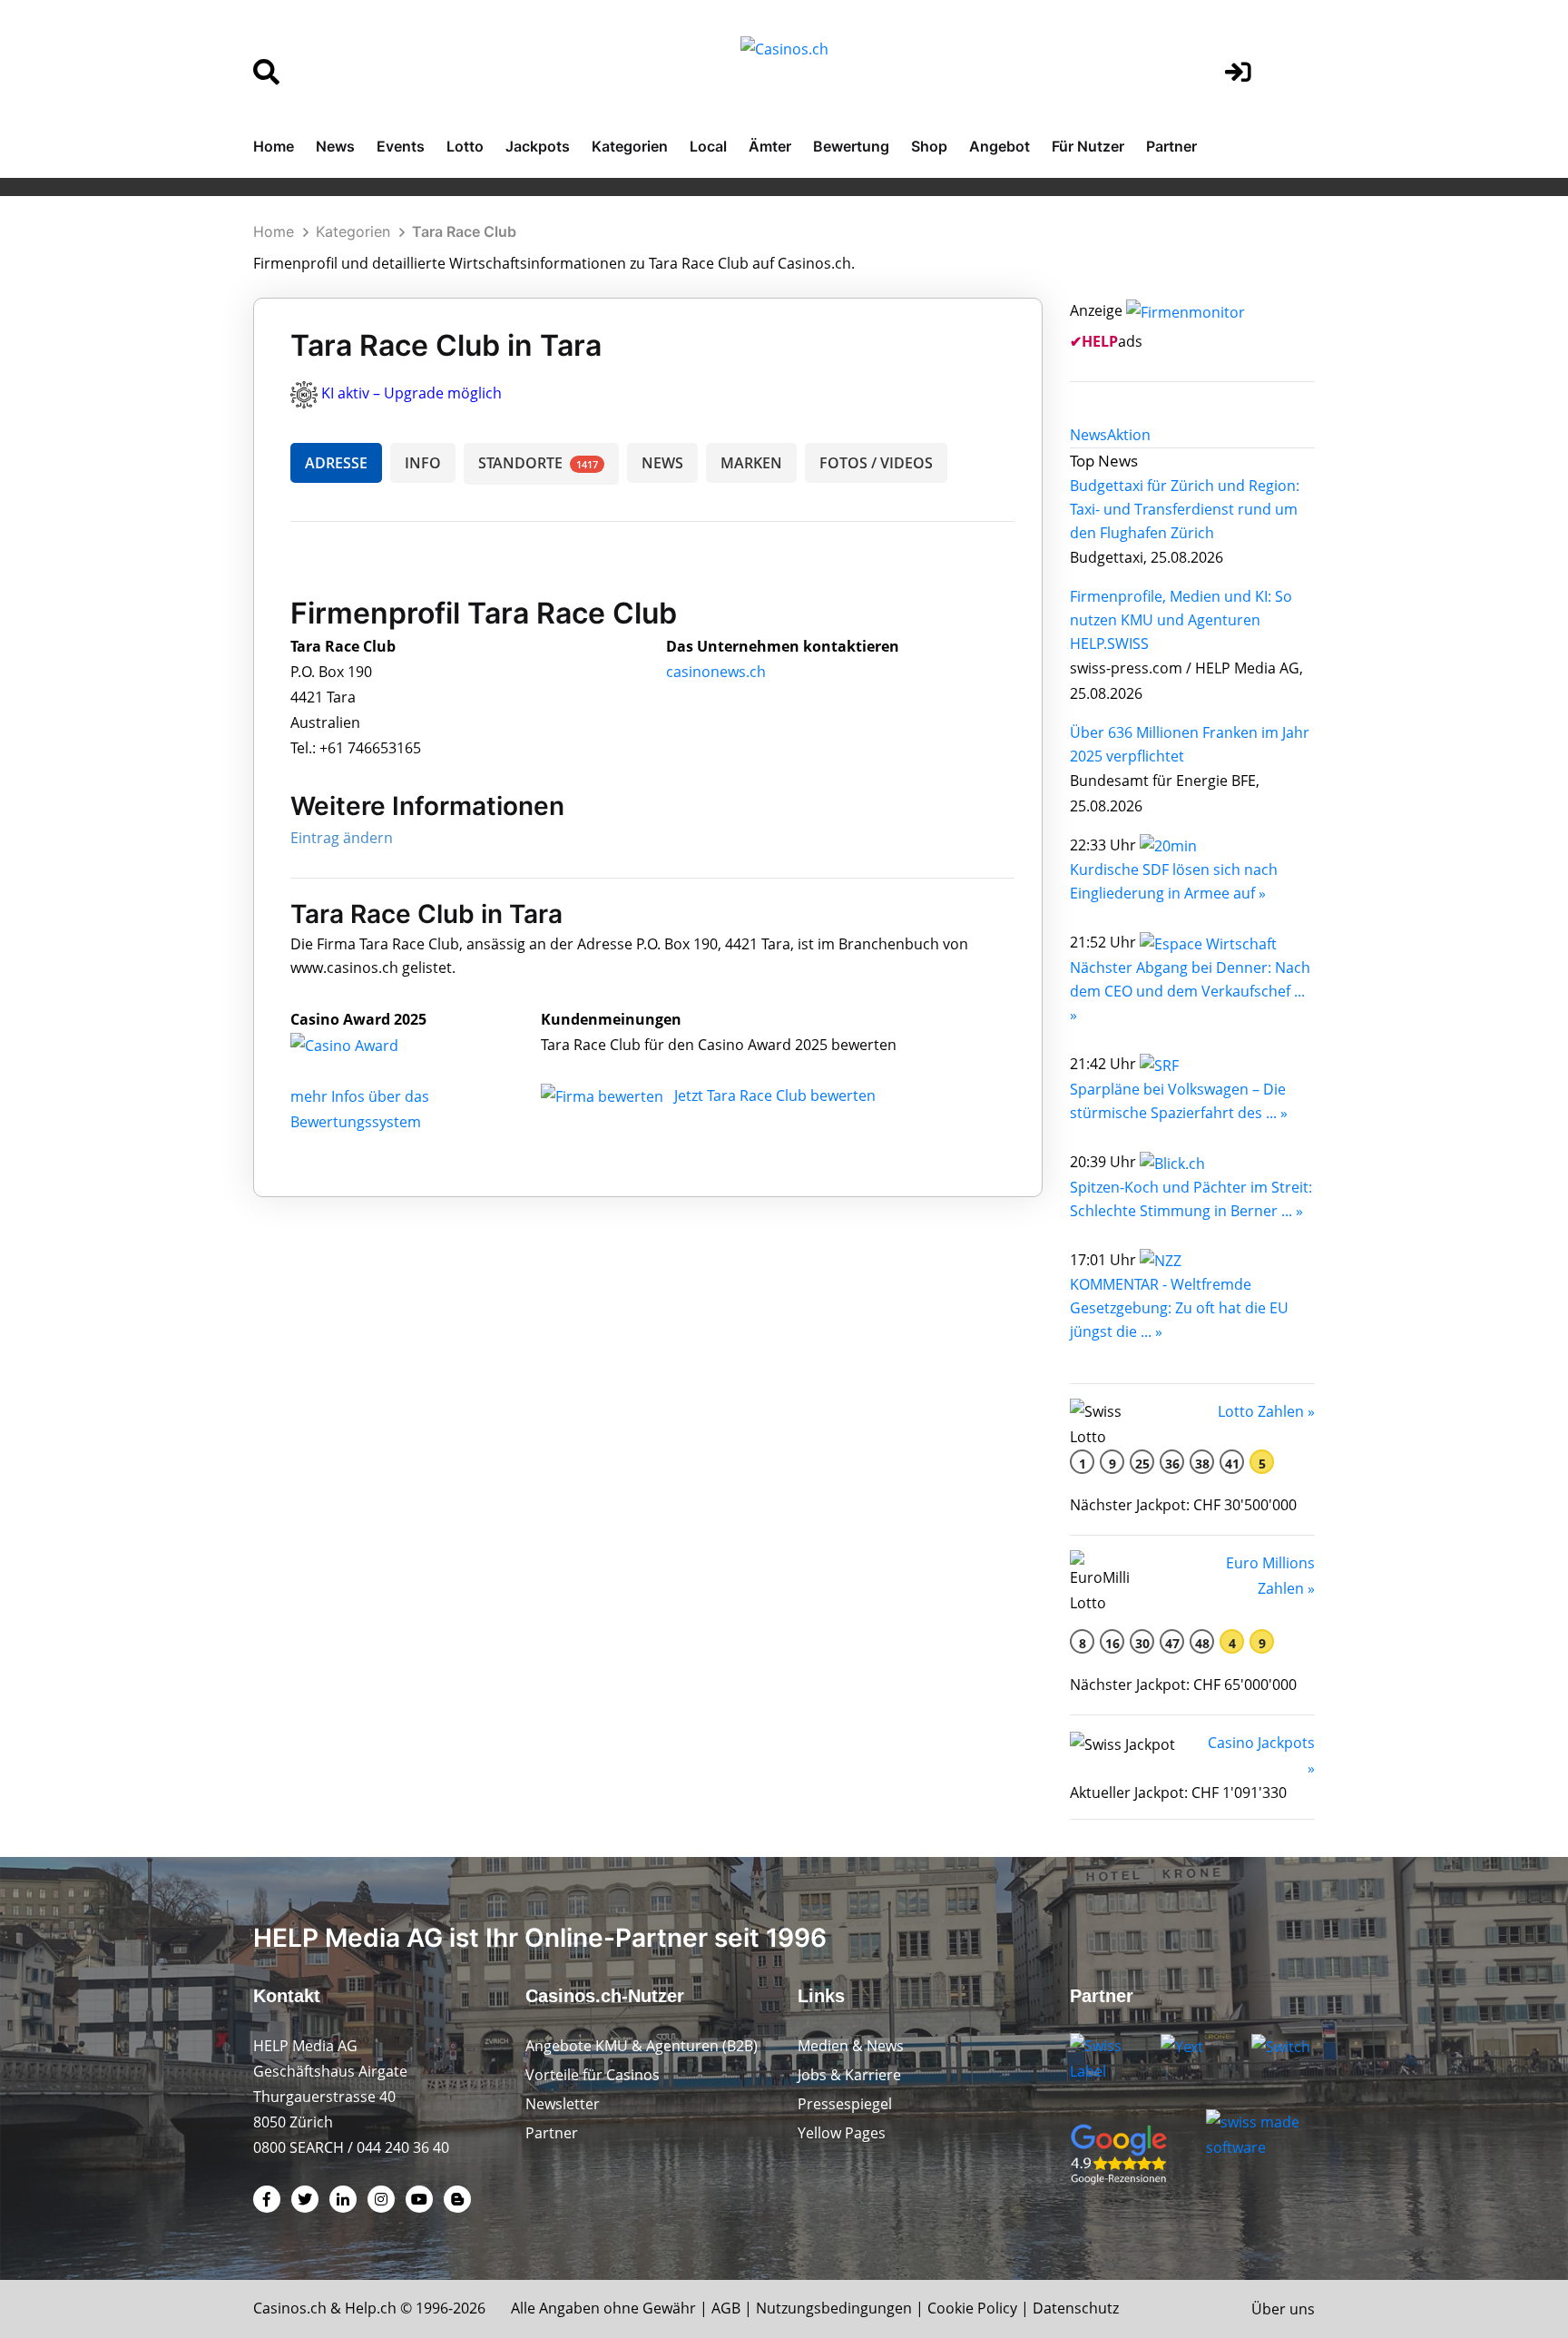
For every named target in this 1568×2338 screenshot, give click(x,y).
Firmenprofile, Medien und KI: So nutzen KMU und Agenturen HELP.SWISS (1181, 620)
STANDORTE (538, 463)
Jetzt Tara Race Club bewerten (775, 1095)
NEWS (662, 463)
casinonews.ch (716, 672)
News (335, 146)
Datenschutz (1076, 2308)
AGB (726, 2308)
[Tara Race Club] (358, 1045)
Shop (929, 146)
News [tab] (1088, 435)
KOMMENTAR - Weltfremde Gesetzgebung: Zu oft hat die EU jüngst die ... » (1179, 1308)
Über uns (1283, 2309)
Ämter (770, 146)
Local (708, 146)
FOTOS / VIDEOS (876, 463)
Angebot (1000, 146)
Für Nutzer (1088, 146)
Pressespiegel (845, 2104)
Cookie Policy (972, 2308)
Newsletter (563, 2104)
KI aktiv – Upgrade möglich (412, 393)
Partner (1171, 146)
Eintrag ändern (342, 838)
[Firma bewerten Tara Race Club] (604, 1095)
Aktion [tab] (1129, 435)
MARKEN (751, 463)
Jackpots (538, 146)
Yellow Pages (842, 2133)
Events (401, 146)
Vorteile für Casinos (593, 2075)
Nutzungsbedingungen (834, 2308)
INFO (423, 463)
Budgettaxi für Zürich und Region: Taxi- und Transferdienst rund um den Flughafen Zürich (1185, 509)
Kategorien (630, 146)
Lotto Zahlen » (1266, 1411)
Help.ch (371, 2308)
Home (274, 146)
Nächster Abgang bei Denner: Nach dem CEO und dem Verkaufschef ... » (1190, 991)
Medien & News (851, 2046)
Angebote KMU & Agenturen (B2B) (642, 2046)
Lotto (465, 146)
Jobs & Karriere (849, 2075)
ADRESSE (336, 463)
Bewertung (851, 146)
